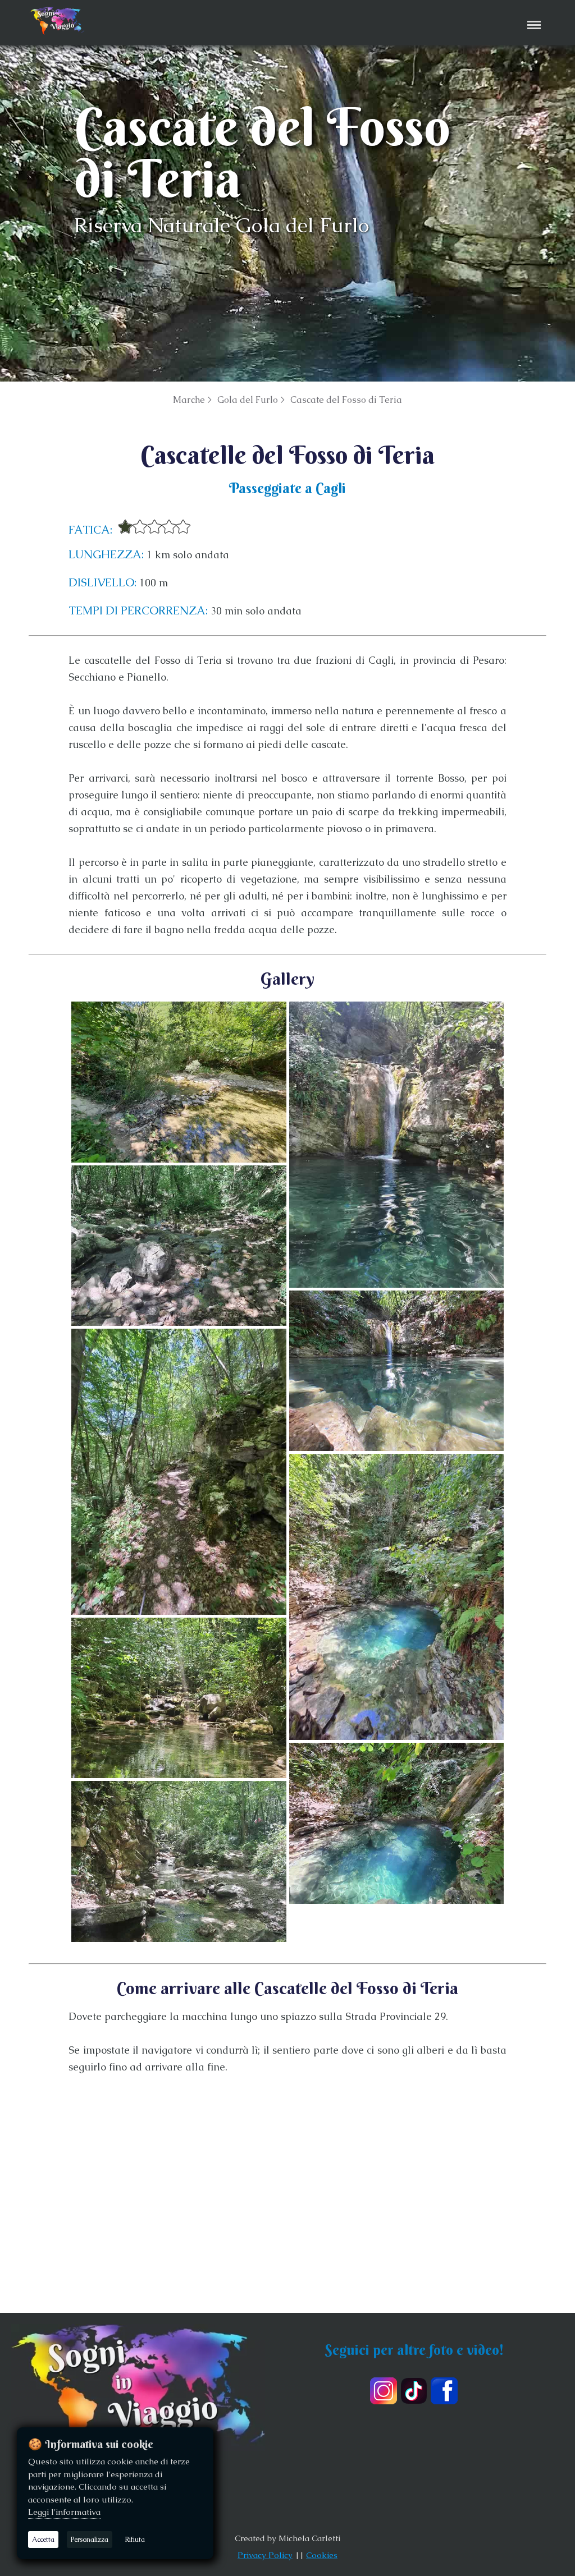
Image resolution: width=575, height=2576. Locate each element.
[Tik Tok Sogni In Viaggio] (414, 2391)
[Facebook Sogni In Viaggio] (444, 2391)
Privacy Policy (265, 2555)
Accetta (43, 2540)
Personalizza (90, 2540)
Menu (532, 17)
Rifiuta (135, 2540)
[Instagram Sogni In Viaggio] (384, 2391)
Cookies (322, 2555)
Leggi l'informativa (64, 2512)
